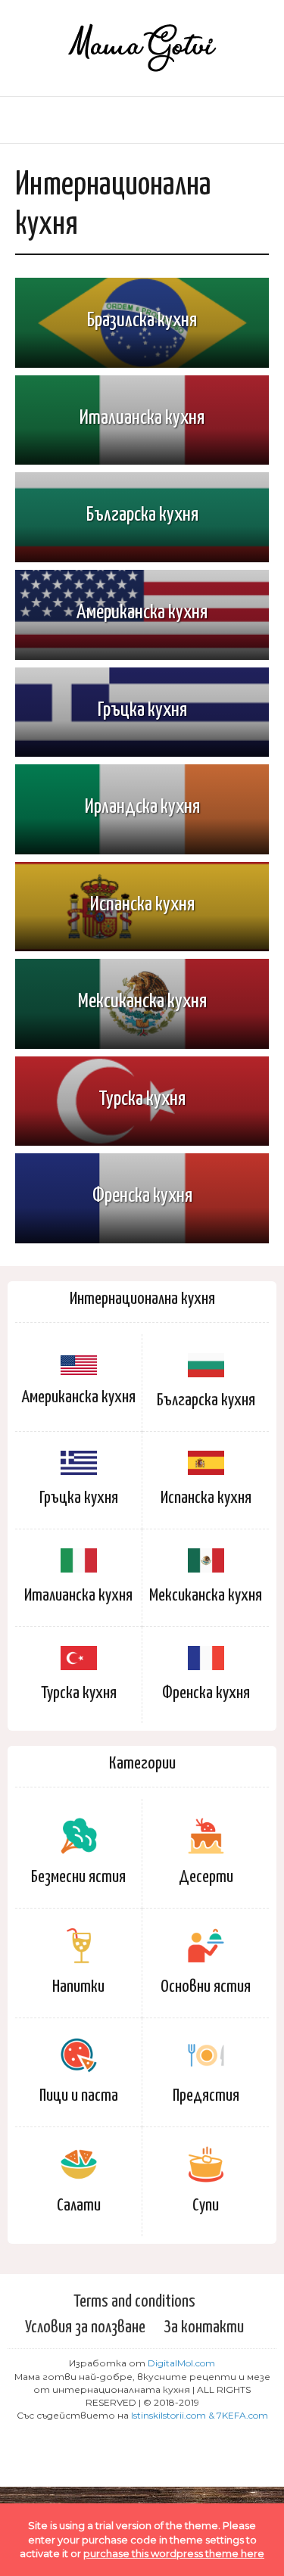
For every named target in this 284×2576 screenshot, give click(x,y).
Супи (206, 2206)
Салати (79, 2206)
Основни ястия (206, 1987)
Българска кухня (206, 1400)
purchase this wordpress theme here (174, 2553)
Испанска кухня (206, 1498)
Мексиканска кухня (206, 1596)
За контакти (204, 2327)
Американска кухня (78, 1397)
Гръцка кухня (79, 1498)
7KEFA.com (242, 2415)
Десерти (206, 1877)
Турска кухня (79, 1693)
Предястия (206, 2096)
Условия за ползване (85, 2327)
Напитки (78, 1987)
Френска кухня (206, 1693)
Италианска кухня (78, 1596)
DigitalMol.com (181, 2363)
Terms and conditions (134, 2302)
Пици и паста (79, 2096)
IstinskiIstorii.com (169, 2415)
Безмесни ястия (78, 1877)
